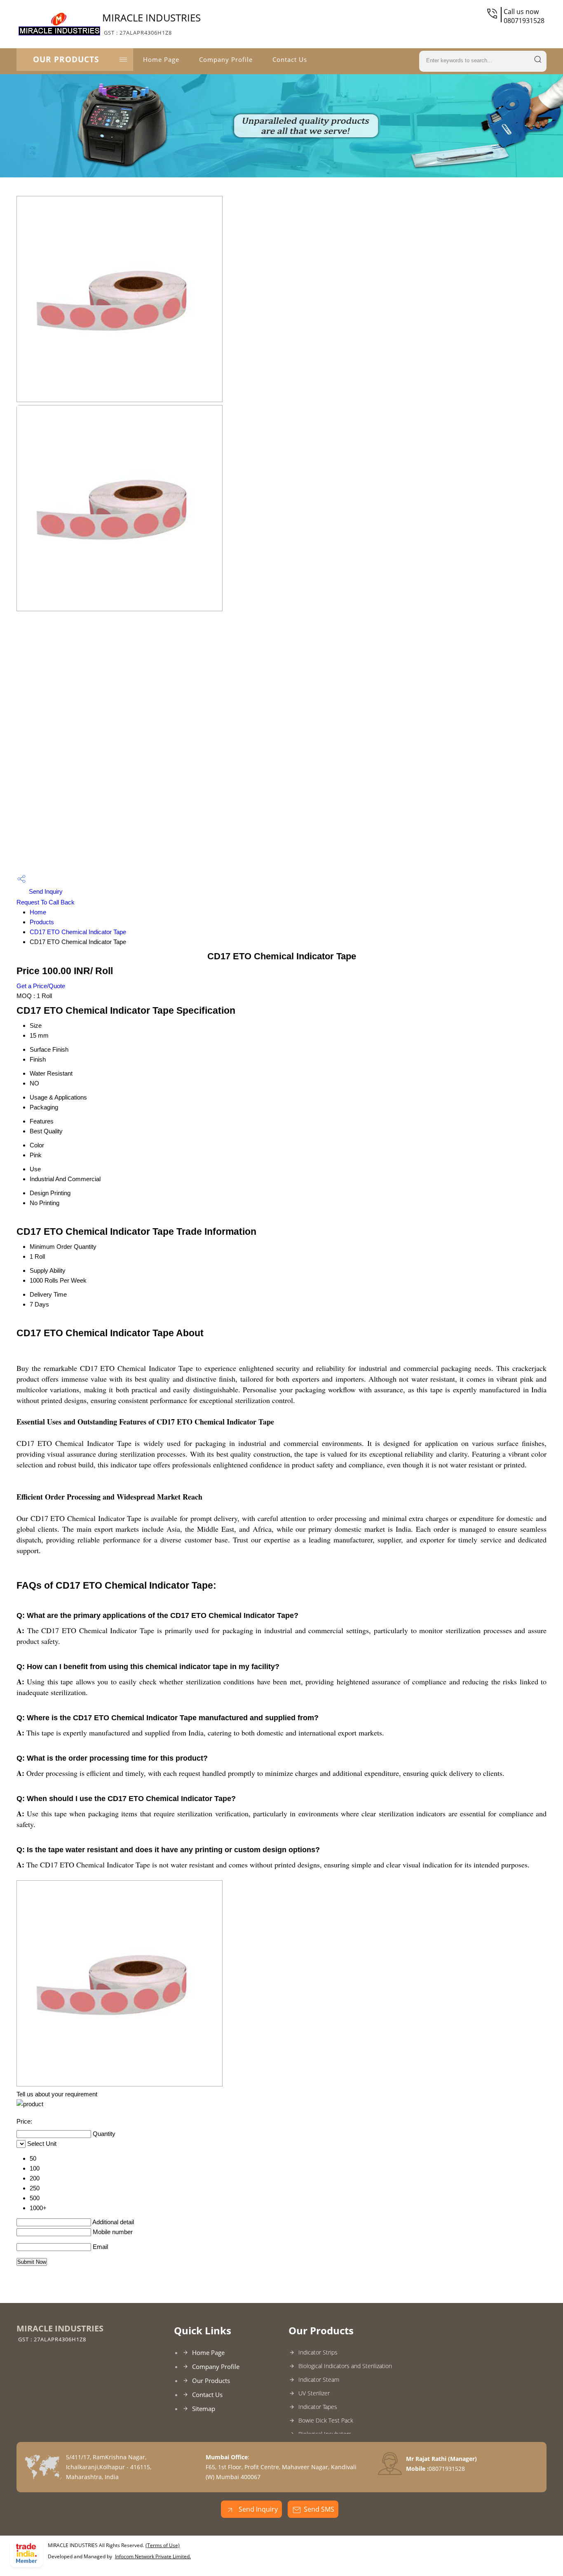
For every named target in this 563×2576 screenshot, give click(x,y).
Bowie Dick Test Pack (326, 2420)
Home (38, 912)
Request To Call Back (46, 902)
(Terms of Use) (163, 2545)
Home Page (161, 59)
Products (42, 922)
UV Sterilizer (314, 2393)
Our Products (66, 59)
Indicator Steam (319, 2379)
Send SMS (319, 2509)
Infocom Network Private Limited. (153, 2556)
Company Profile (226, 59)
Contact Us (290, 59)
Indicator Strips (318, 2352)
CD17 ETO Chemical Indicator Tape (78, 932)
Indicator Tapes (318, 2407)
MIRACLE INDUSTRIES (151, 24)
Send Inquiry (45, 891)
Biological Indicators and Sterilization (345, 2366)
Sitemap (204, 2409)
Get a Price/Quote (41, 986)
